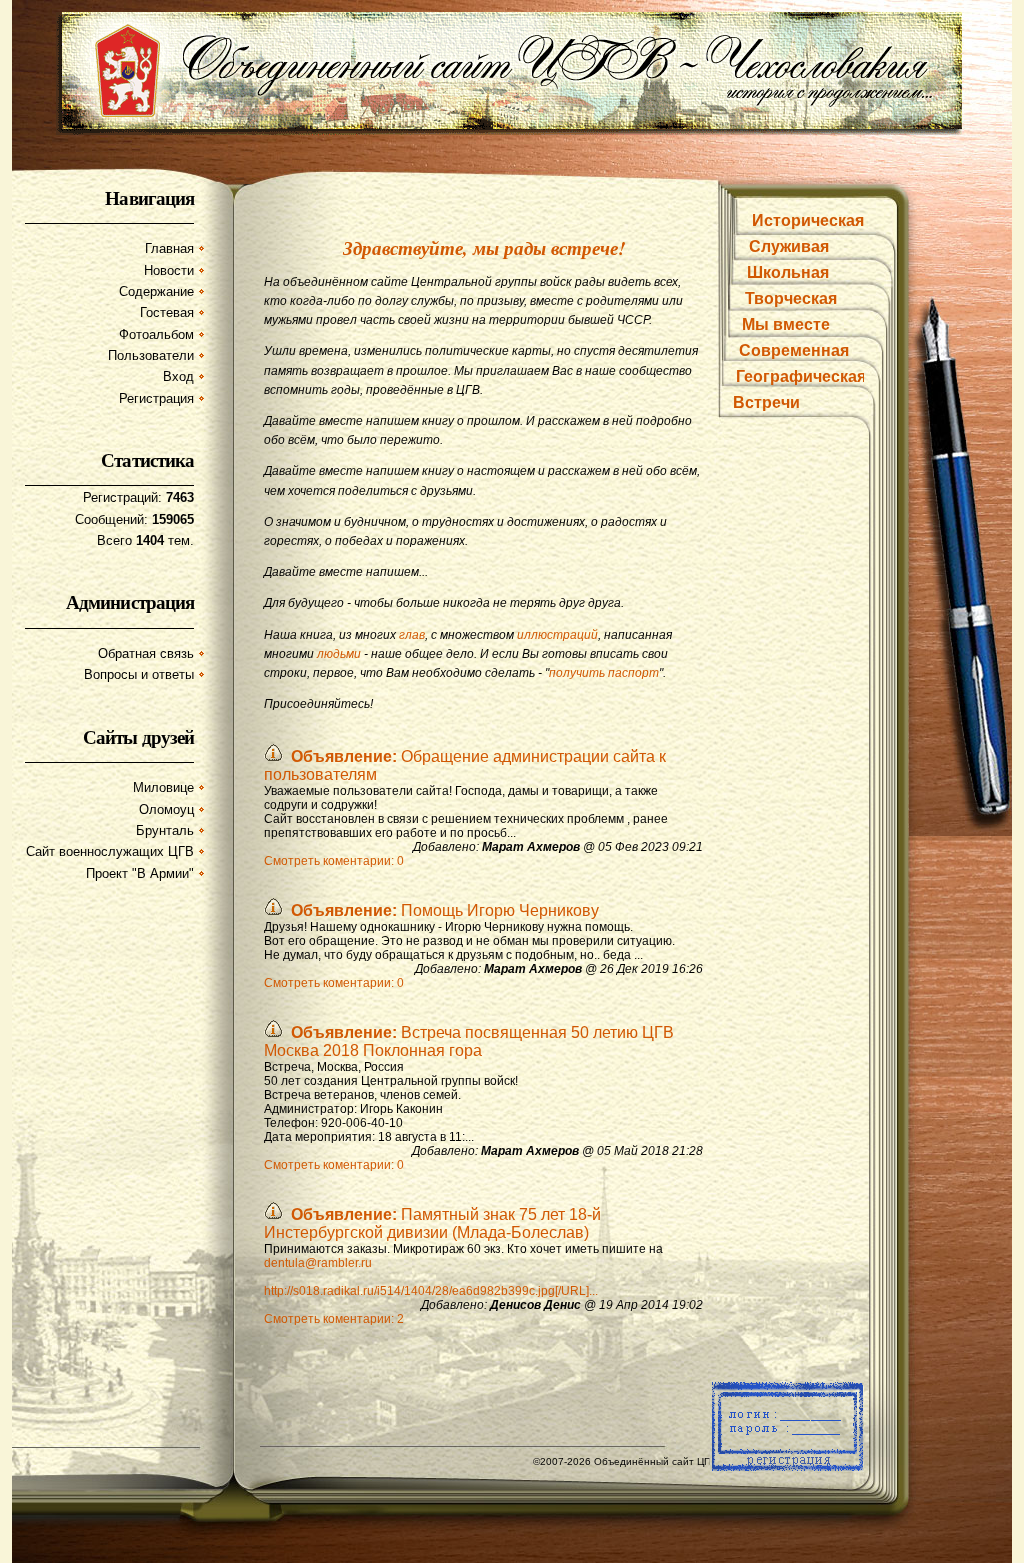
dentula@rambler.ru (318, 1263)
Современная (794, 350)
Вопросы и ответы (139, 674)
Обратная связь (146, 653)
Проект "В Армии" (140, 873)
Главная (169, 248)
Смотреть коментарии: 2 (334, 1319)
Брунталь (165, 830)
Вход (178, 376)
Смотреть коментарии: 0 (334, 861)
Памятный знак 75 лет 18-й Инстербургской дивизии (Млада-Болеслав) (432, 1223)
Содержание (156, 291)
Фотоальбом (156, 334)
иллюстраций (557, 635)
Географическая (801, 376)
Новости (169, 270)
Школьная (788, 272)
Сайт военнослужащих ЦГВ (110, 851)
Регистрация (156, 398)
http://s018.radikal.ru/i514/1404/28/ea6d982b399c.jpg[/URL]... (431, 1291)
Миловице (163, 787)
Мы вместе (786, 324)
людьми (339, 654)
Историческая (808, 220)
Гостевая (167, 312)
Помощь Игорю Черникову (445, 910)
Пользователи (151, 355)
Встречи (766, 402)
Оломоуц (166, 809)
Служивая (789, 246)
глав (412, 635)
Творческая (791, 298)
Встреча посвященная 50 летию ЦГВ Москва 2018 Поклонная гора (469, 1041)
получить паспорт (604, 673)
